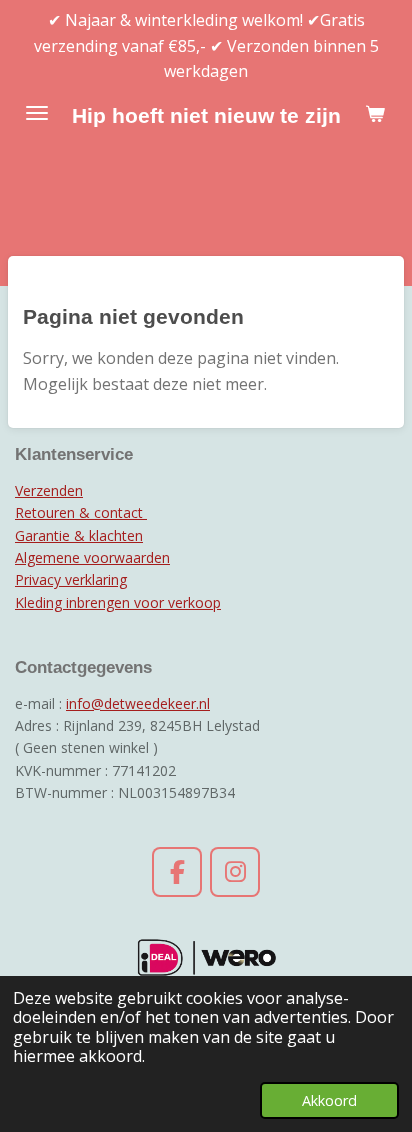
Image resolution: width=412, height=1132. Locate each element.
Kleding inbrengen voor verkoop (118, 602)
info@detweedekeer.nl (138, 703)
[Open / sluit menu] (37, 113)
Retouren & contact (81, 512)
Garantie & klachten (79, 535)
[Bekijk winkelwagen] (375, 113)
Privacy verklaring (71, 579)
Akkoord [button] (329, 1100)
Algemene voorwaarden (92, 557)
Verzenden (49, 490)
